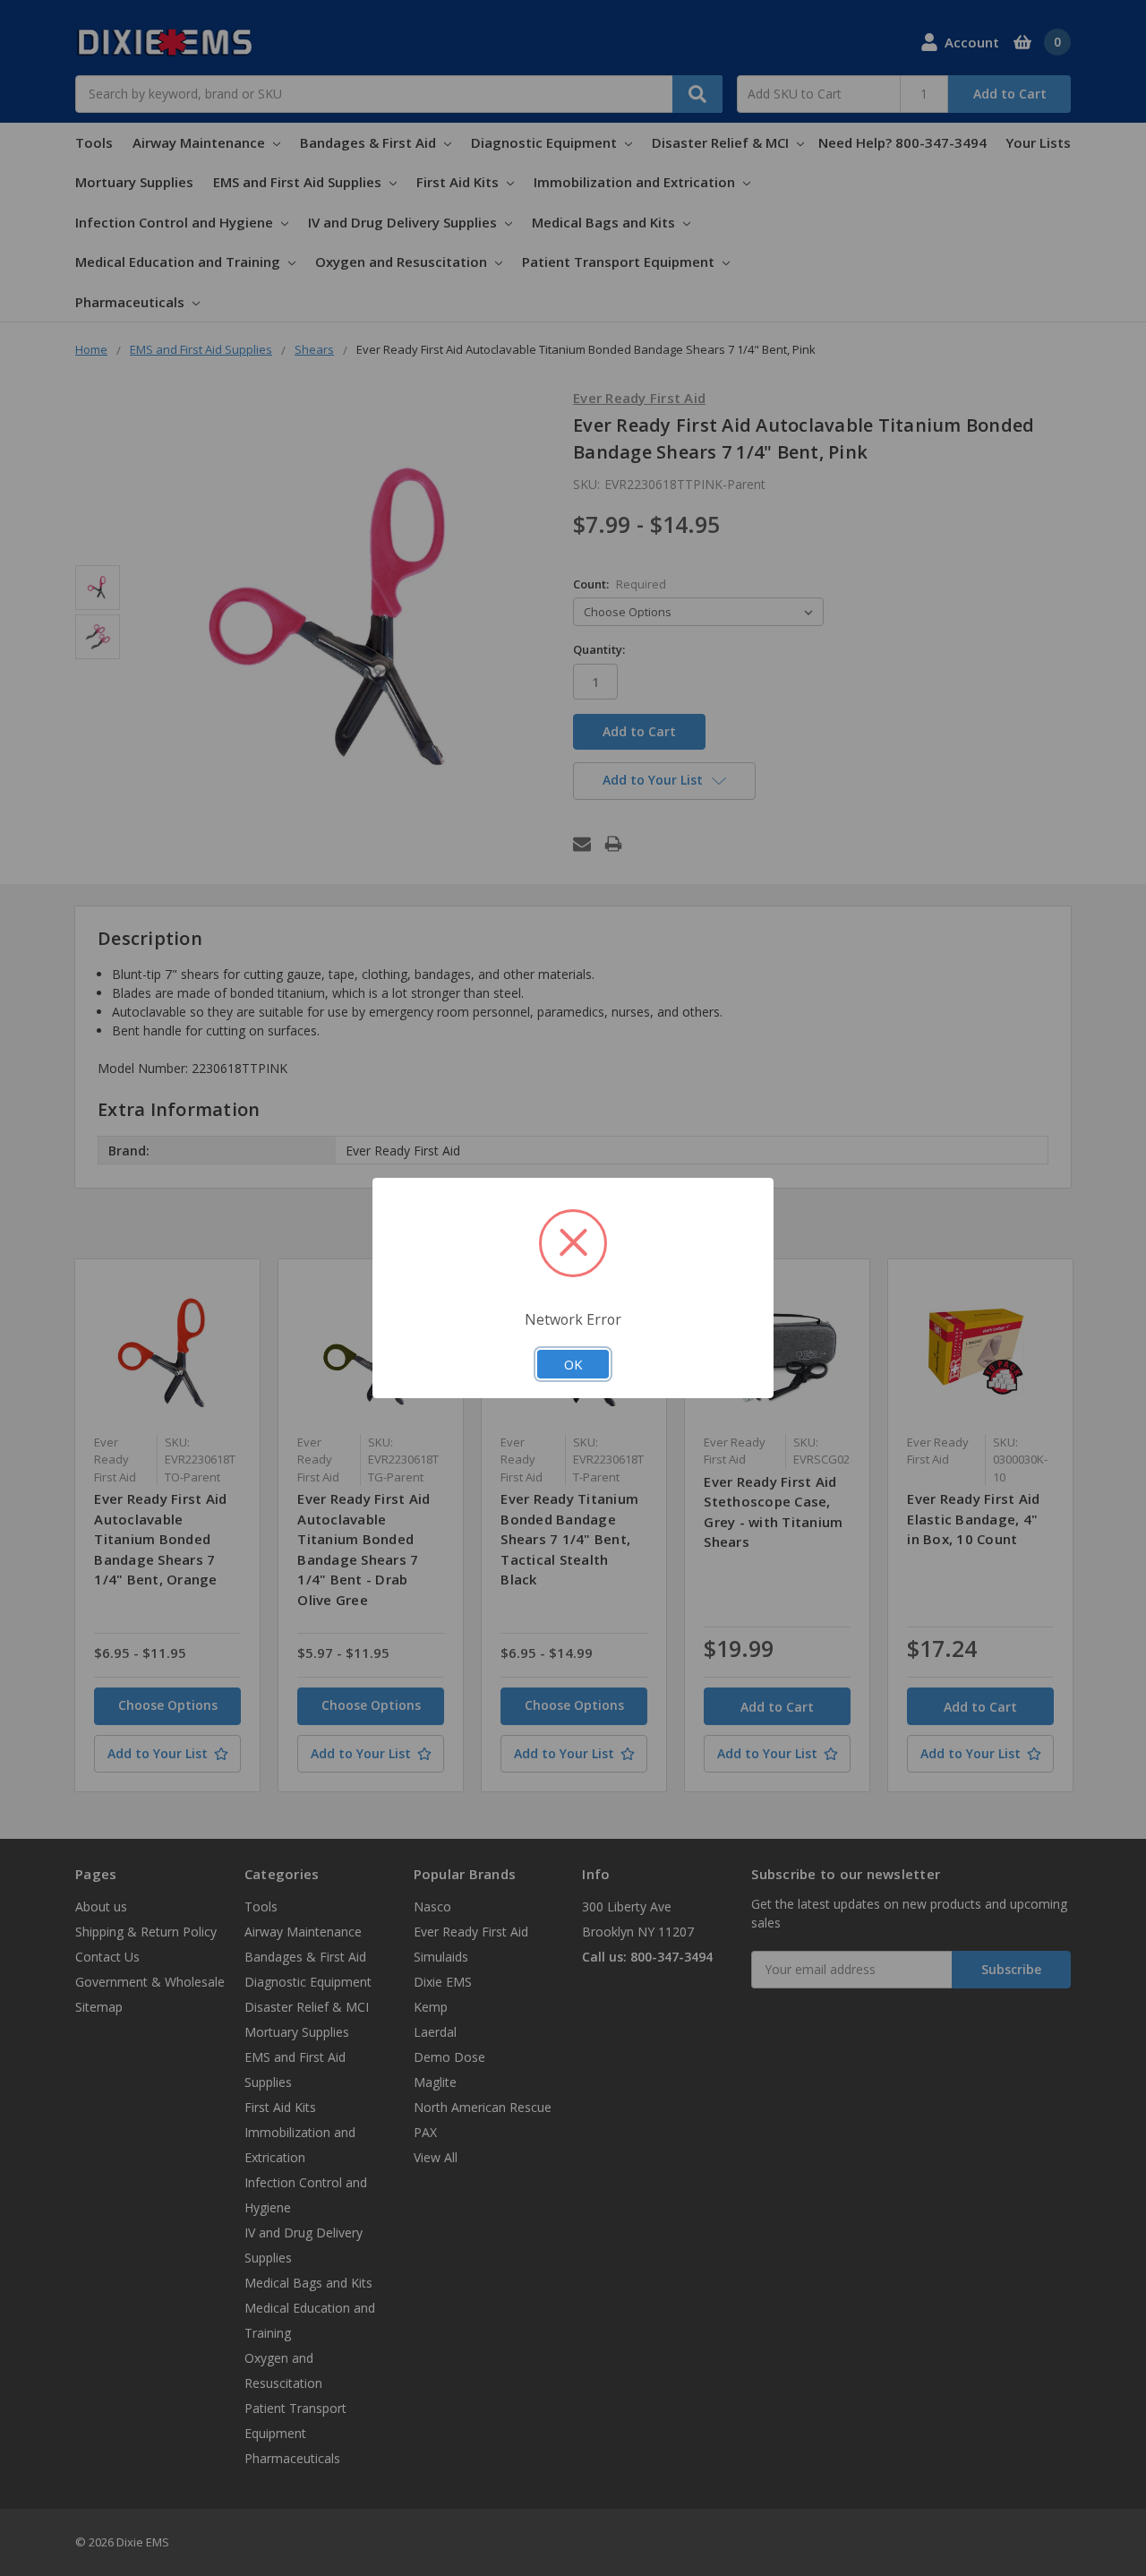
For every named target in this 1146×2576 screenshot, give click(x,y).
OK (573, 1364)
